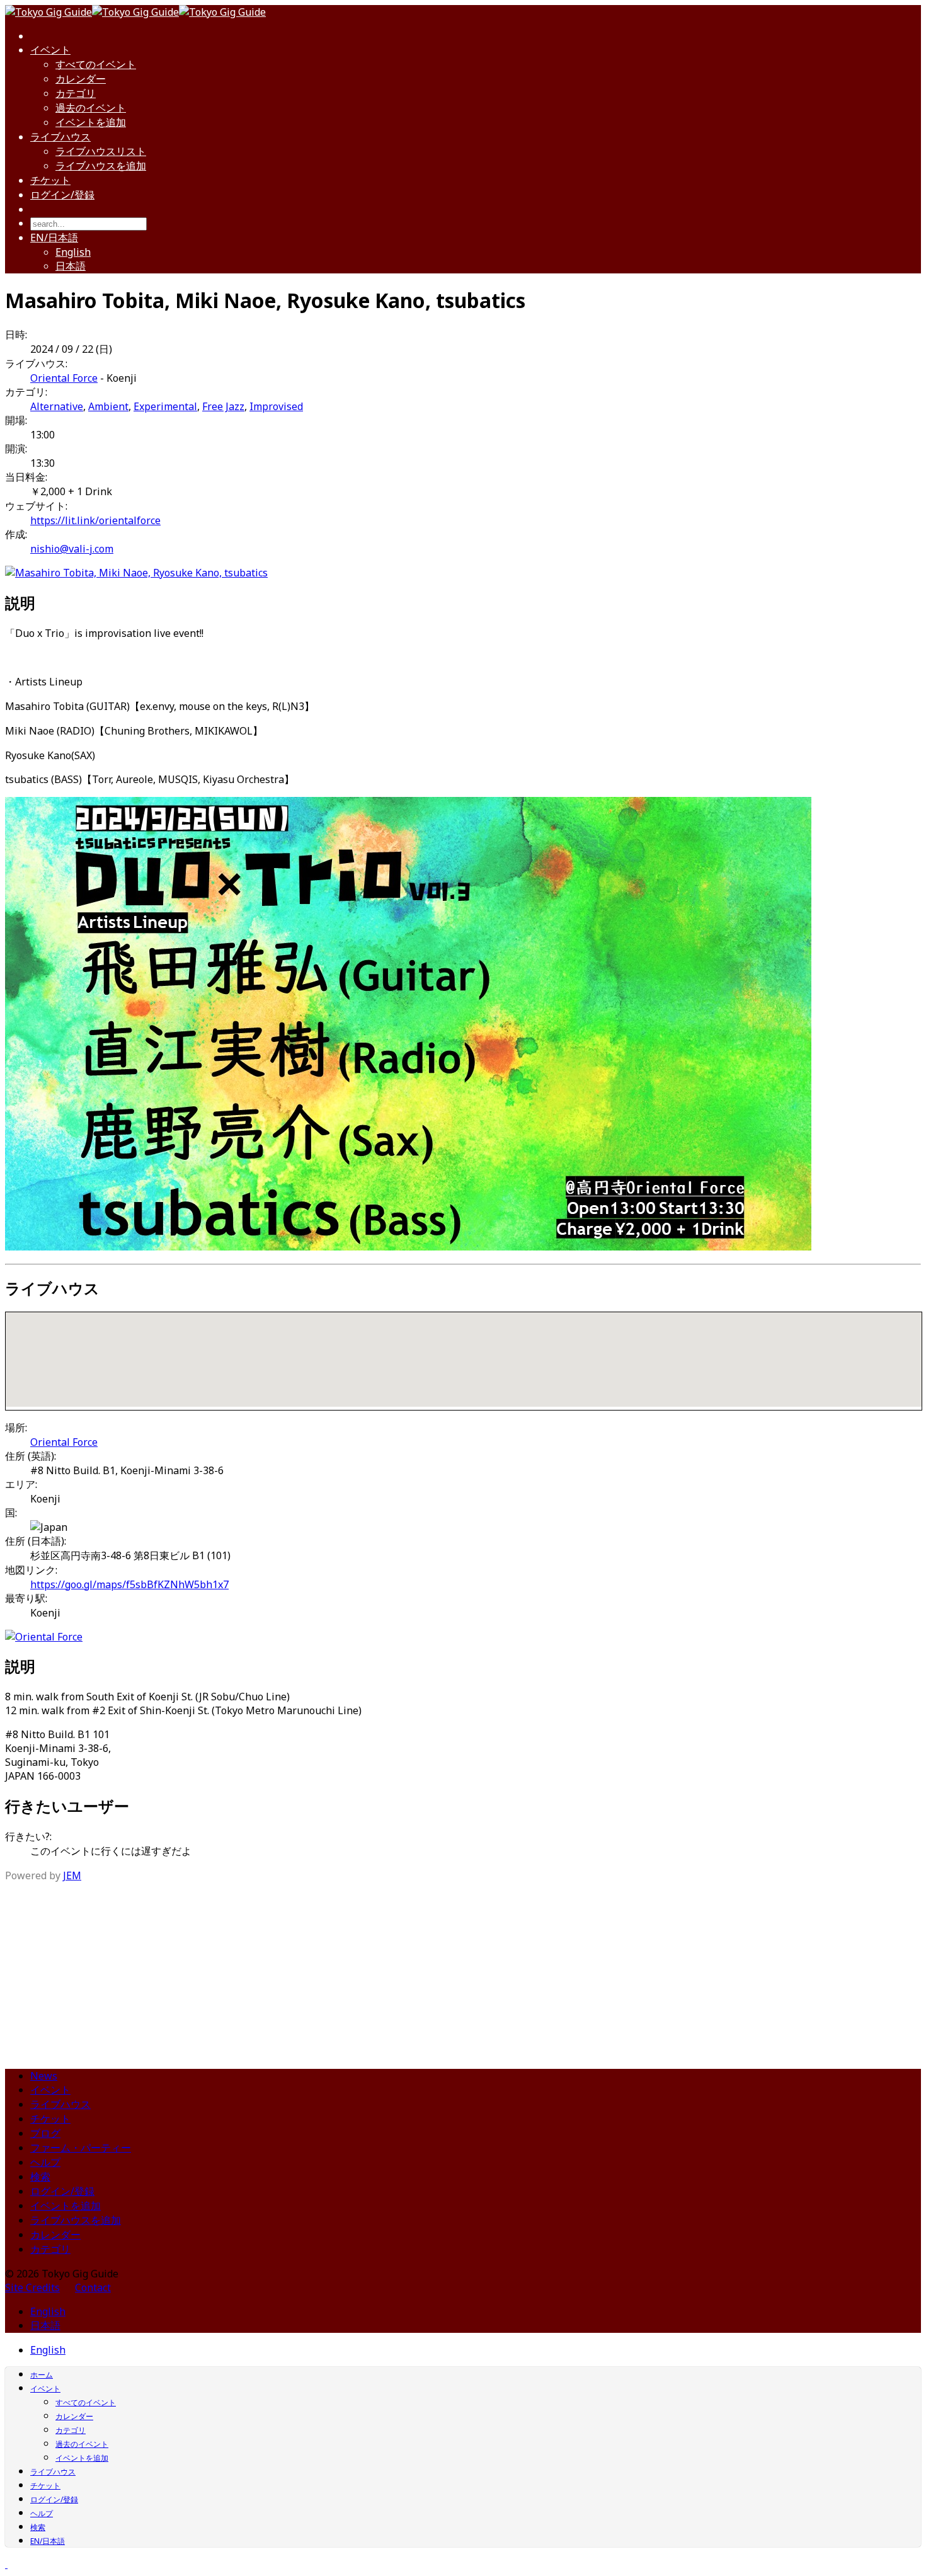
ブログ (45, 2133)
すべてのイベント (96, 64)
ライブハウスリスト (101, 151)
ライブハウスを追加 (101, 166)
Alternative (57, 406)
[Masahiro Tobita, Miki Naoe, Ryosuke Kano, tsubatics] (136, 573)
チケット (50, 180)
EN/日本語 (54, 238)
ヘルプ (45, 2162)
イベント (50, 50)
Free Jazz (223, 406)
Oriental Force (64, 378)
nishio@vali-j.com (72, 549)
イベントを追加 (91, 122)
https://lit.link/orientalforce (95, 520)
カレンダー (81, 79)
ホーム (42, 2375)
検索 (40, 2177)
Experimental (165, 406)
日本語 (71, 266)
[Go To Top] (6, 2564)
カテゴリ (76, 93)
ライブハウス (60, 137)
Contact (93, 2287)
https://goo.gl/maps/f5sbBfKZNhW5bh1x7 (129, 1584)
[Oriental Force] (44, 1637)
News (44, 2076)
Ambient (108, 406)
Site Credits (32, 2287)
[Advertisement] (463, 1971)
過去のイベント (91, 108)
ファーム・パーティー (81, 2148)
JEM (72, 1875)
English (73, 252)
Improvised (276, 406)
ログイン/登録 (62, 195)
